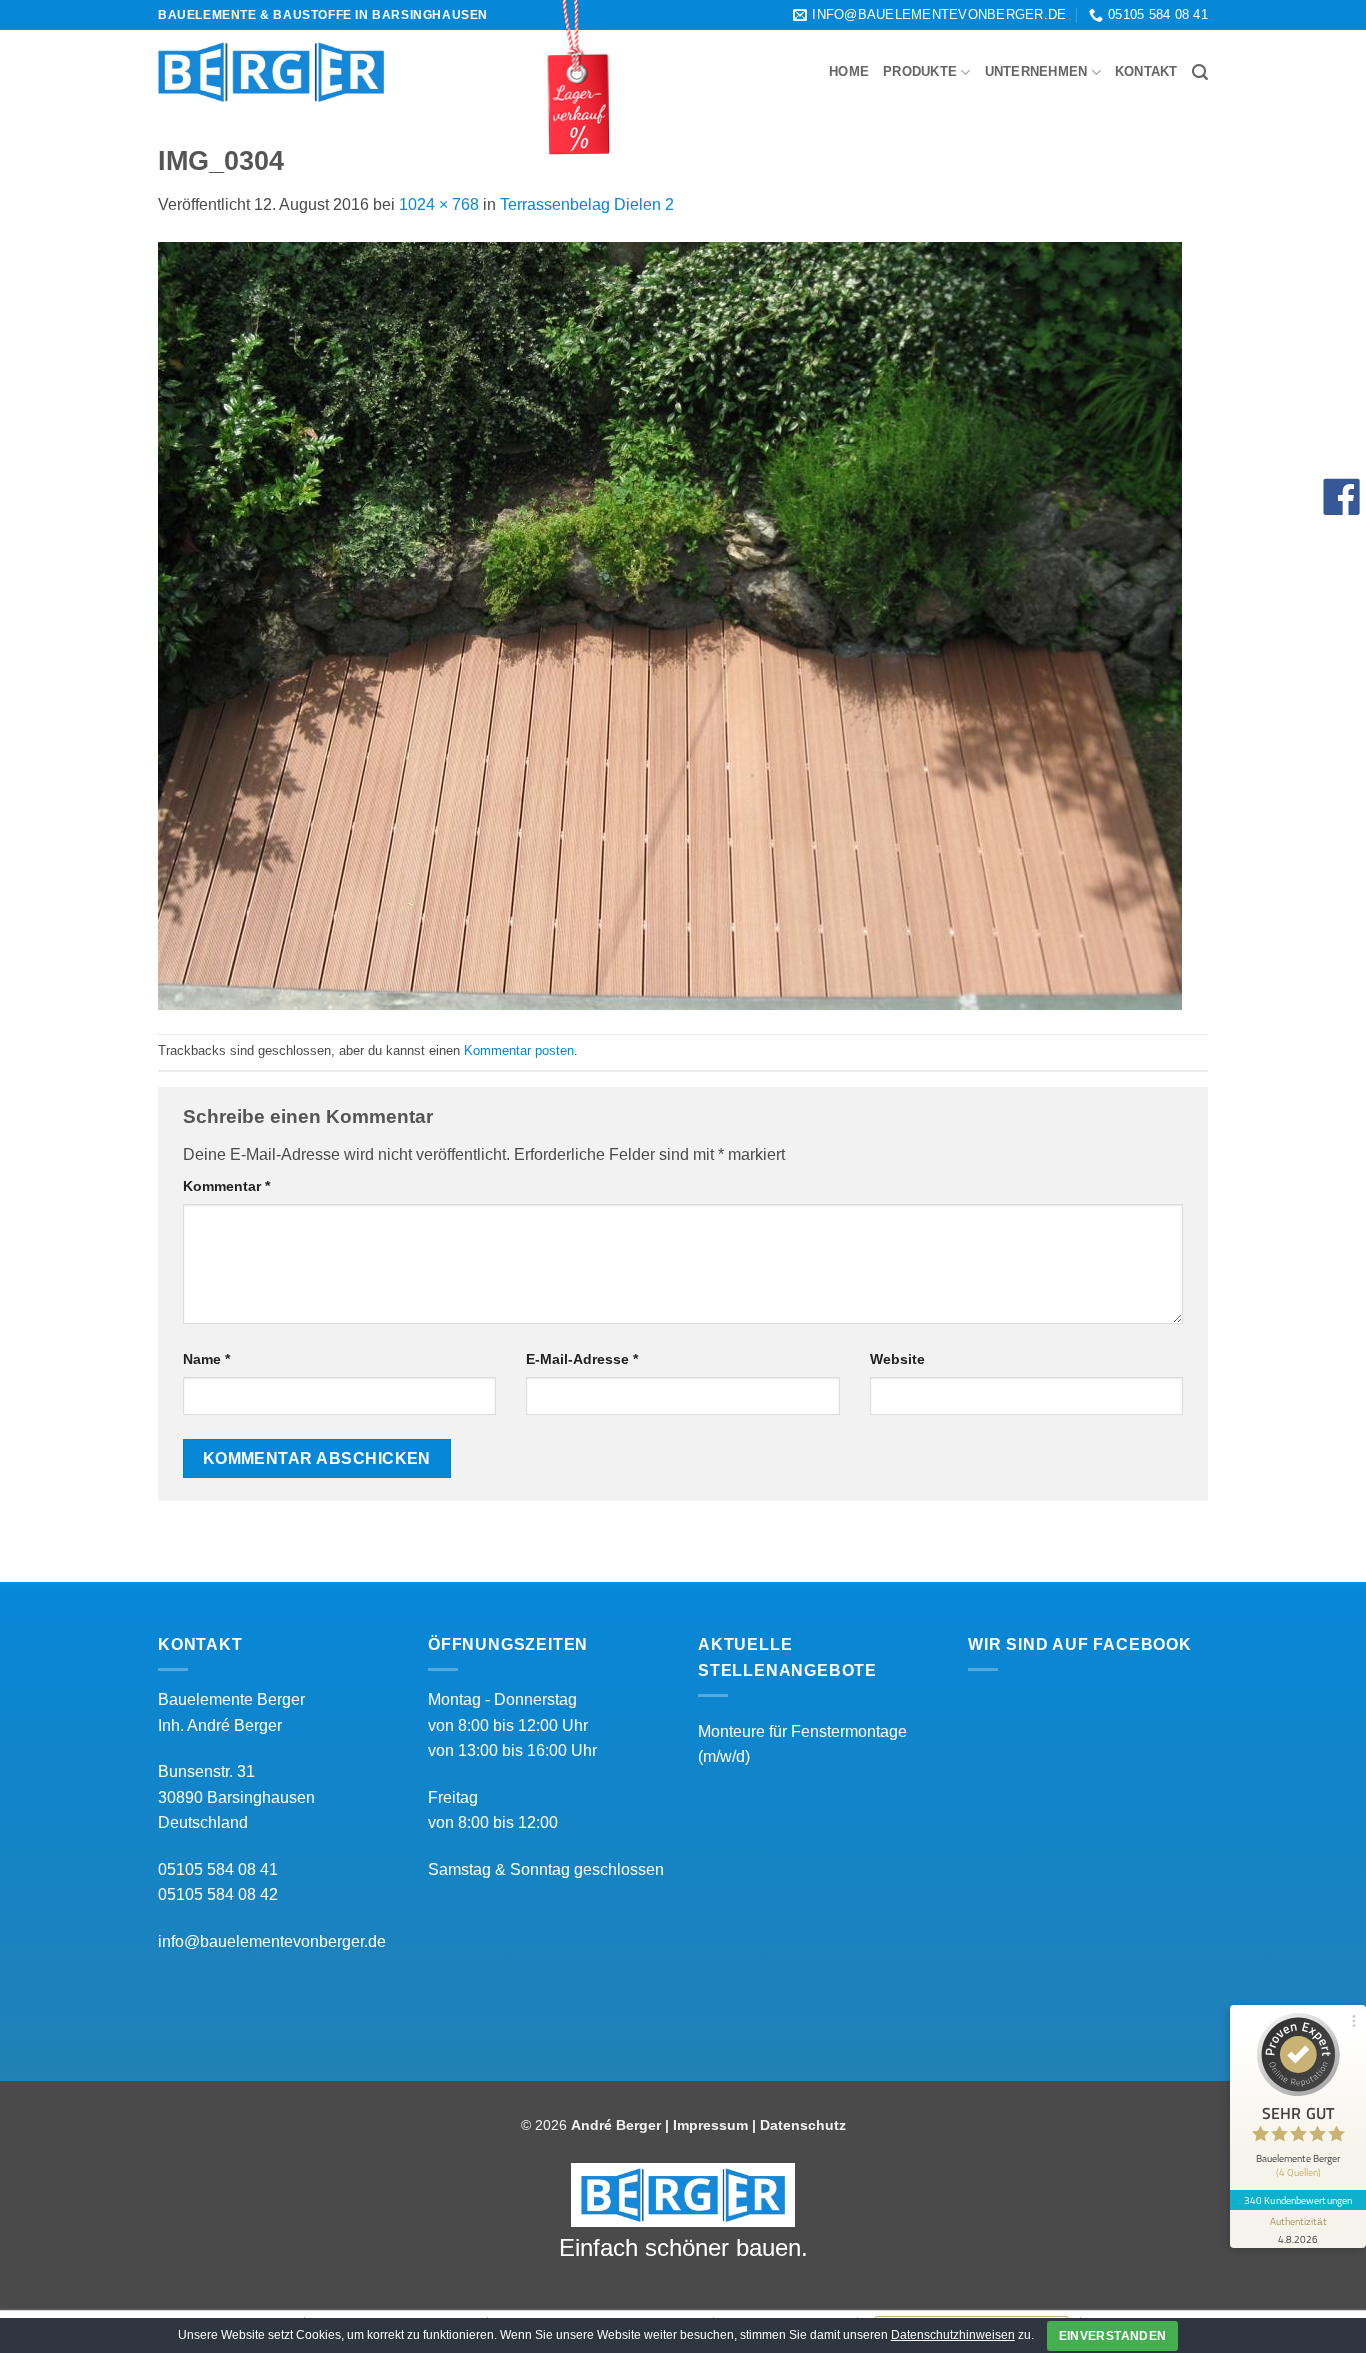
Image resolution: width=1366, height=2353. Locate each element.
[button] (1200, 72)
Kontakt (1146, 71)
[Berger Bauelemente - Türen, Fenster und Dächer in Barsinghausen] (271, 72)
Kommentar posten (519, 1050)
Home (849, 71)
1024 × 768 (439, 204)
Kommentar (226, 1186)
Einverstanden (1113, 2336)
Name (206, 1359)
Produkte (920, 71)
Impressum (710, 2125)
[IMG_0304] (670, 624)
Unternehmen (1036, 71)
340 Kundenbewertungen (1298, 2200)
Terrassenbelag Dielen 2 (587, 204)
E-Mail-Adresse (582, 1359)
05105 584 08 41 (218, 1869)
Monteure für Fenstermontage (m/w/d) (802, 1744)
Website (897, 1359)
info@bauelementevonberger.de (272, 1941)
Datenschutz (803, 2125)
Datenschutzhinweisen (953, 2335)
